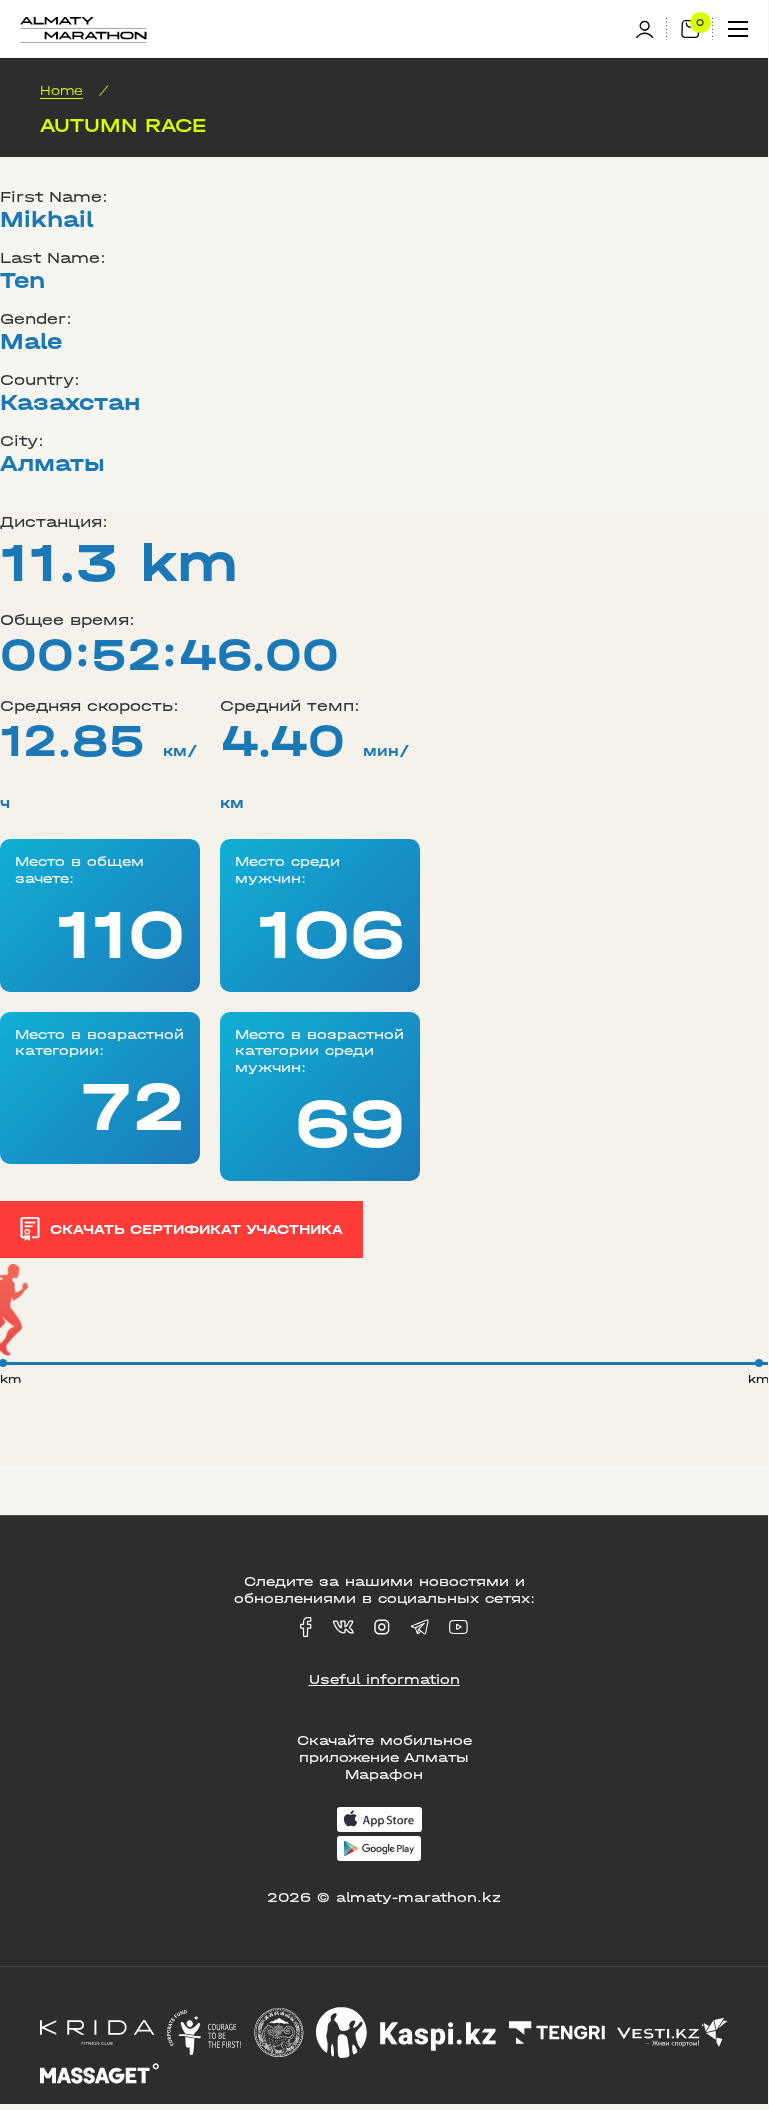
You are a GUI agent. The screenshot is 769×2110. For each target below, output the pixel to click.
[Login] (651, 29)
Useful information (384, 1679)
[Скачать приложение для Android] (379, 1850)
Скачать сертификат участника (196, 1229)
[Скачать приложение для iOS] (379, 1821)
